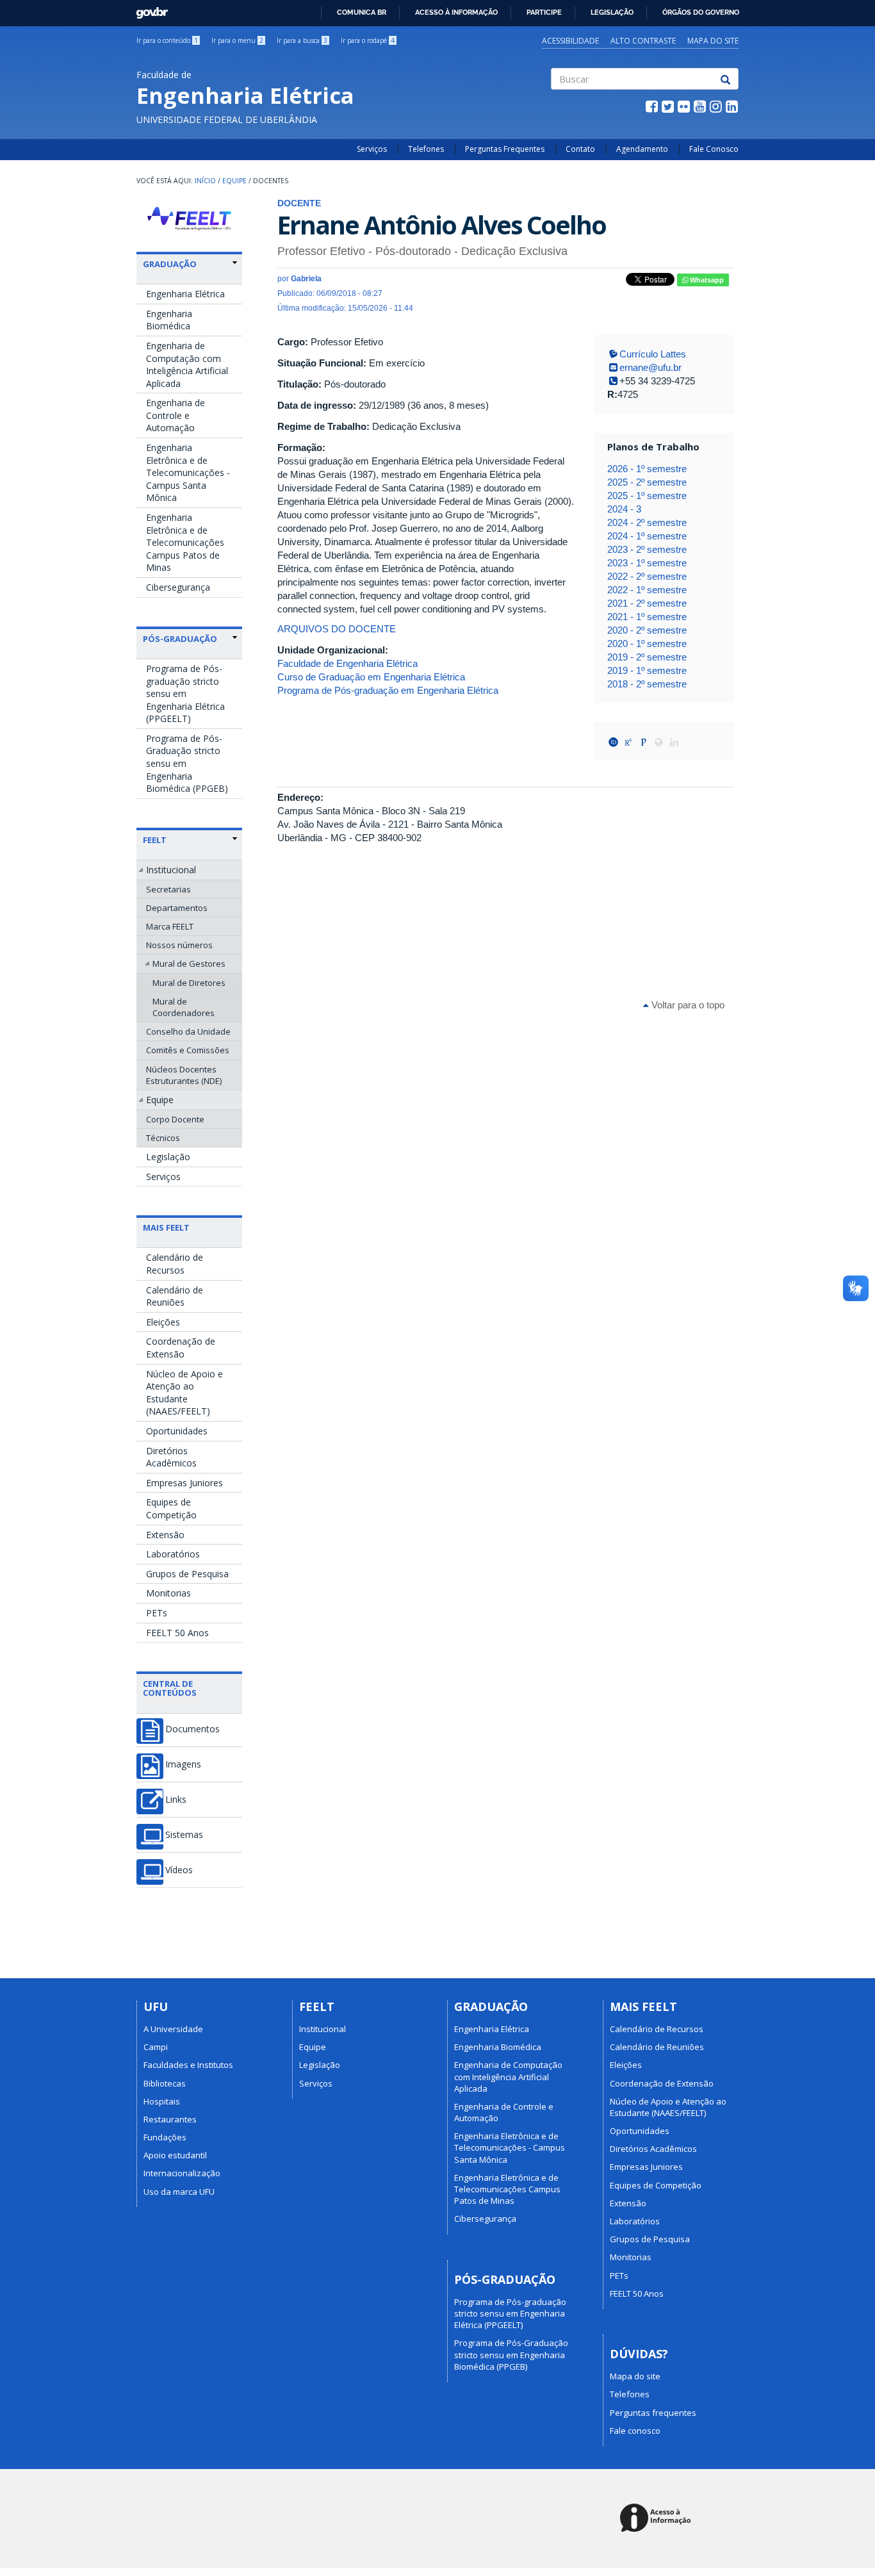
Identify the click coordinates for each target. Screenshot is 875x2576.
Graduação (170, 264)
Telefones (426, 149)
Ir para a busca (302, 40)
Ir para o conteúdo (167, 40)
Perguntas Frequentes (505, 149)
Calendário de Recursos (175, 1264)
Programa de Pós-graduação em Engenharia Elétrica (388, 690)
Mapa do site (713, 41)
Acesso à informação (456, 12)
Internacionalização (182, 2173)
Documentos (192, 1729)
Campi (156, 2047)
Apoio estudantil (175, 2155)
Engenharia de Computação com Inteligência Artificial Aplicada (187, 365)
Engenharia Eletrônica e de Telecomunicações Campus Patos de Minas (185, 542)
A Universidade (173, 2029)
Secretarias (168, 889)
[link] (190, 264)
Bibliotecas (165, 2083)
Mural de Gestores (189, 964)
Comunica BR (362, 12)
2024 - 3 (624, 509)
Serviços (372, 149)
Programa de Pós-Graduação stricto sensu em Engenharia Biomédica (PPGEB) (187, 763)
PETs (157, 1613)
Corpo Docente (175, 1119)
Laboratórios (173, 1554)
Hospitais (162, 2101)
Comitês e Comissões (188, 1050)
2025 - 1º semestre (647, 496)
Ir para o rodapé (368, 40)
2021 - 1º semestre (647, 617)
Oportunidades (177, 1431)
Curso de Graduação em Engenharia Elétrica (371, 677)
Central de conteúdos (170, 1688)
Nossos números (179, 945)
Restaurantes (170, 2119)
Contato (580, 149)
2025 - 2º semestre (647, 482)
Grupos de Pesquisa (187, 1574)
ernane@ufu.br (650, 367)
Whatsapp (706, 280)
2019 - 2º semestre (647, 657)
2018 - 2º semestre (647, 684)
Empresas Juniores (184, 1483)
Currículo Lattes (653, 354)
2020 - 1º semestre (647, 644)
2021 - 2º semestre (647, 603)
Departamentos (177, 908)
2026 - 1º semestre (647, 469)
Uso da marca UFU (179, 2192)
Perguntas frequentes (653, 2413)
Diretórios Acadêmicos (171, 1457)
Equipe (234, 181)
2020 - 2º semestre (647, 630)
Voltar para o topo (687, 1005)
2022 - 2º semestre (647, 576)
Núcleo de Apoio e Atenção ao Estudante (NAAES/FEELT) (184, 1393)
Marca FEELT (170, 926)
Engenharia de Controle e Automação (176, 415)
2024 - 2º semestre (647, 522)
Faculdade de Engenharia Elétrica (348, 663)
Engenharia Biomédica (169, 320)
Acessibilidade (570, 41)
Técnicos (163, 1138)
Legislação (612, 12)
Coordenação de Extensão (181, 1348)
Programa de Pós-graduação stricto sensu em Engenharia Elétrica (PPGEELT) (185, 693)
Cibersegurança (178, 587)
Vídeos (179, 1870)
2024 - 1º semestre (647, 536)
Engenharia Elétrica (185, 294)
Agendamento (642, 149)
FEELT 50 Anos (177, 1633)
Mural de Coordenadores (184, 1007)
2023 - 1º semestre (647, 563)
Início (205, 181)
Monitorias (168, 1593)
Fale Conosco (714, 149)
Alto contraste (643, 41)
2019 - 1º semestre (647, 670)
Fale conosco (635, 2431)
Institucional (171, 870)
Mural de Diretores (189, 983)
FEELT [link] (155, 840)
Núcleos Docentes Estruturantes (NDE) (184, 1075)
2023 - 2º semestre (647, 549)
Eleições (163, 1322)
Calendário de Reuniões (175, 1296)
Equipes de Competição (171, 1508)
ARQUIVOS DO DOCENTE (337, 629)
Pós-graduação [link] (180, 639)
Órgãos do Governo (701, 12)
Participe (544, 12)
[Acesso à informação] (658, 2519)
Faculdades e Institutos (188, 2065)
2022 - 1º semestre (647, 590)
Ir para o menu (237, 40)
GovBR (148, 9)
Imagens (183, 1764)
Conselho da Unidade (188, 1031)
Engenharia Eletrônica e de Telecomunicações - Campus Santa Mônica (188, 472)
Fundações (165, 2137)
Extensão (165, 1535)
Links (176, 1800)
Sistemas (184, 1835)
